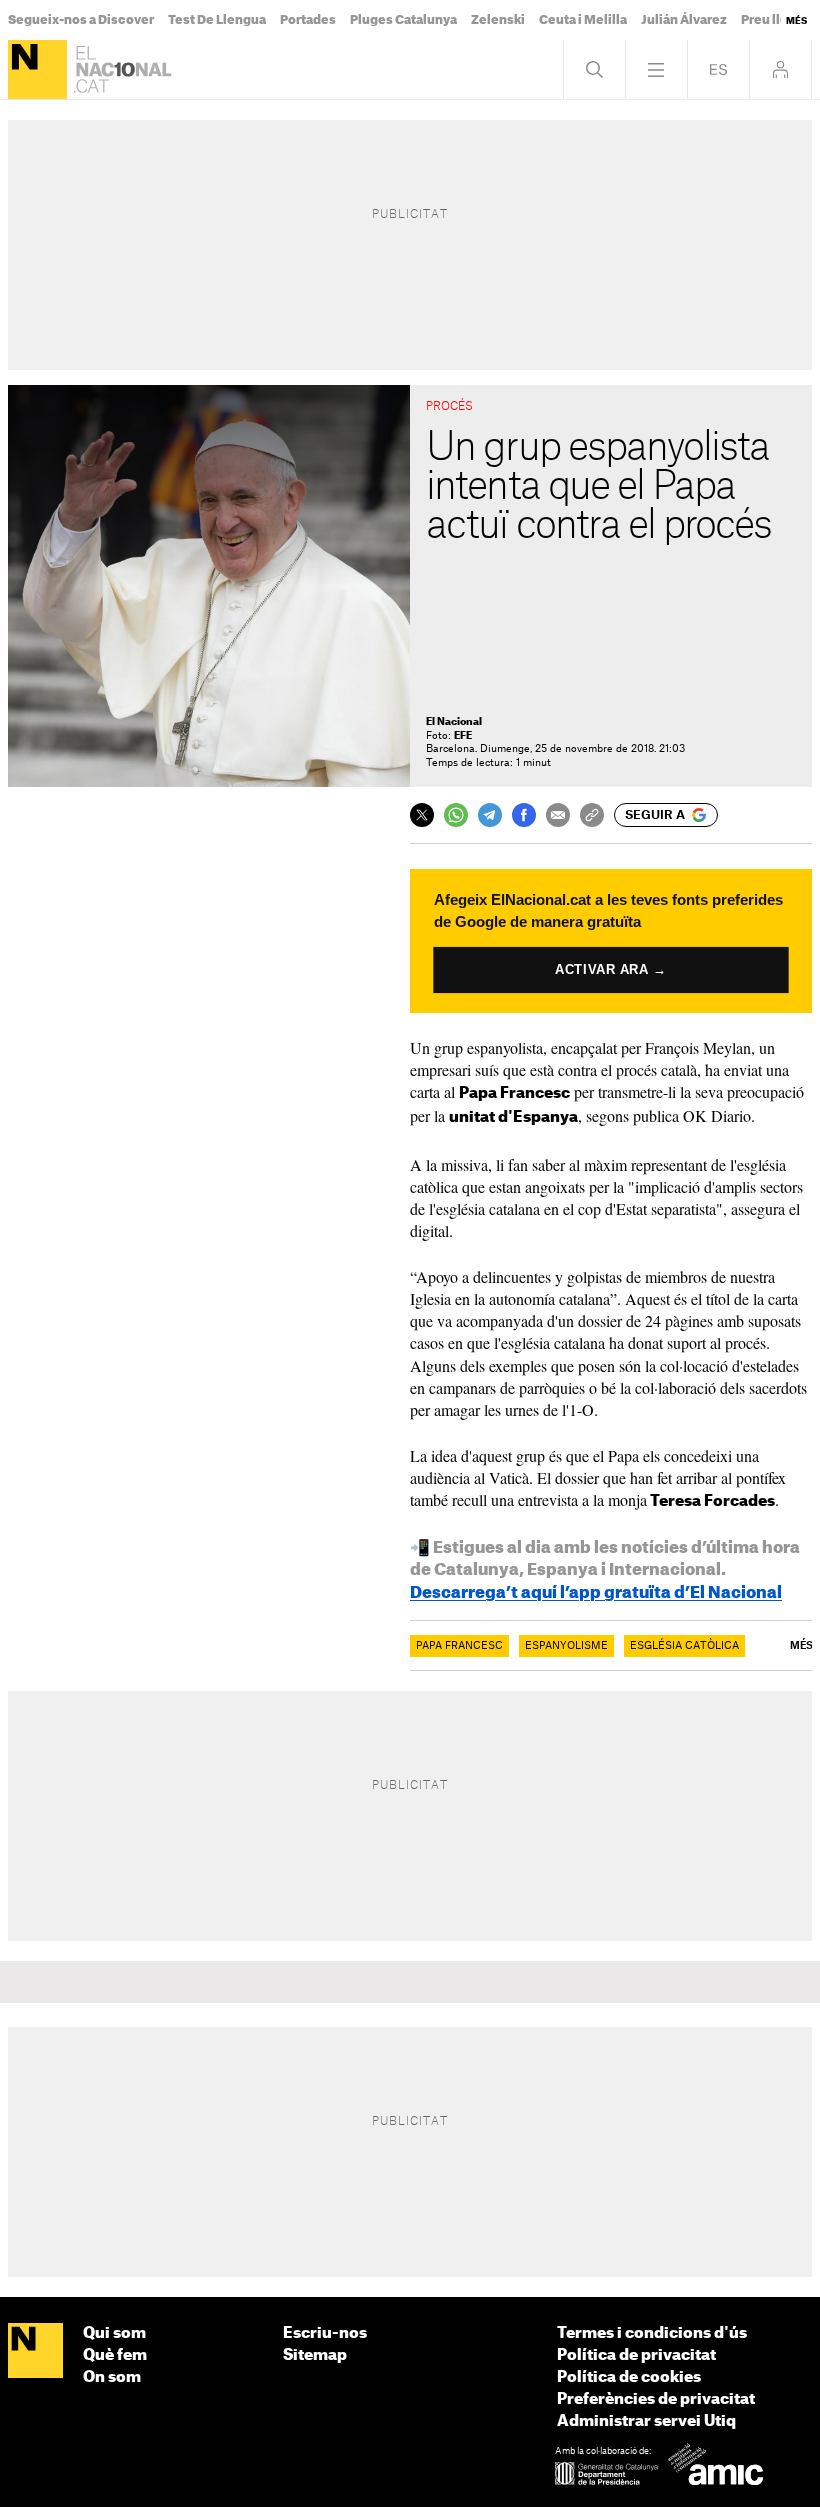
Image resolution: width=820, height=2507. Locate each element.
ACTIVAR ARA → (610, 969)
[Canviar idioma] (718, 69)
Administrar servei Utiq (646, 2421)
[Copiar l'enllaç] (592, 815)
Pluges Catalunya (403, 20)
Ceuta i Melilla (583, 20)
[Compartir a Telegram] (490, 815)
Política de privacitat (636, 2355)
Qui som (114, 2333)
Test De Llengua (217, 20)
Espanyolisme (566, 1646)
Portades (308, 20)
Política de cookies (629, 2377)
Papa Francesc (459, 1646)
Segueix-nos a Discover (81, 20)
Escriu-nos (325, 2333)
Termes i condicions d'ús (652, 2333)
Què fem (115, 2355)
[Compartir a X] (422, 815)
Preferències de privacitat (656, 2399)
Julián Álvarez (684, 20)
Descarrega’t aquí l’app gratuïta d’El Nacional (596, 1593)
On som (112, 2377)
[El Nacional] (37, 69)
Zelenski (498, 20)
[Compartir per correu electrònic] (558, 815)
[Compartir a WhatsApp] (456, 815)
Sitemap (315, 2355)
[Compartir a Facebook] (524, 815)
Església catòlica (684, 1646)
